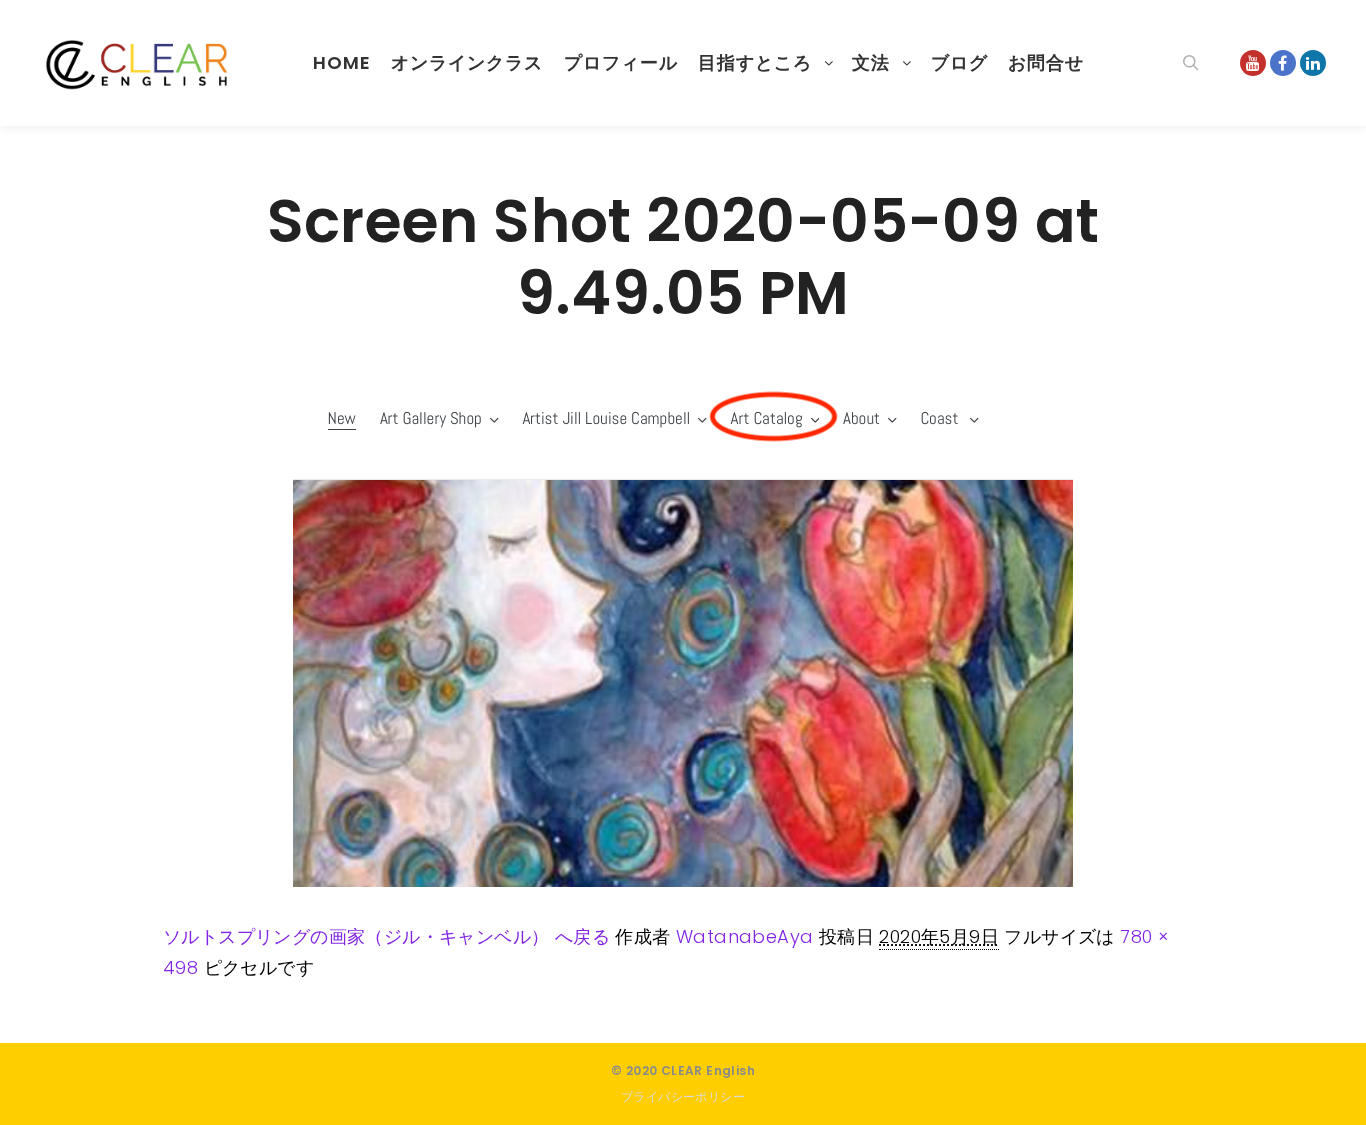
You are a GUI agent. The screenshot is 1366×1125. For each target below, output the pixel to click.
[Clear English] (140, 63)
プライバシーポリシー (683, 1096)
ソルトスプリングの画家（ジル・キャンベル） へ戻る (386, 936)
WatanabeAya (744, 936)
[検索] (1191, 63)
